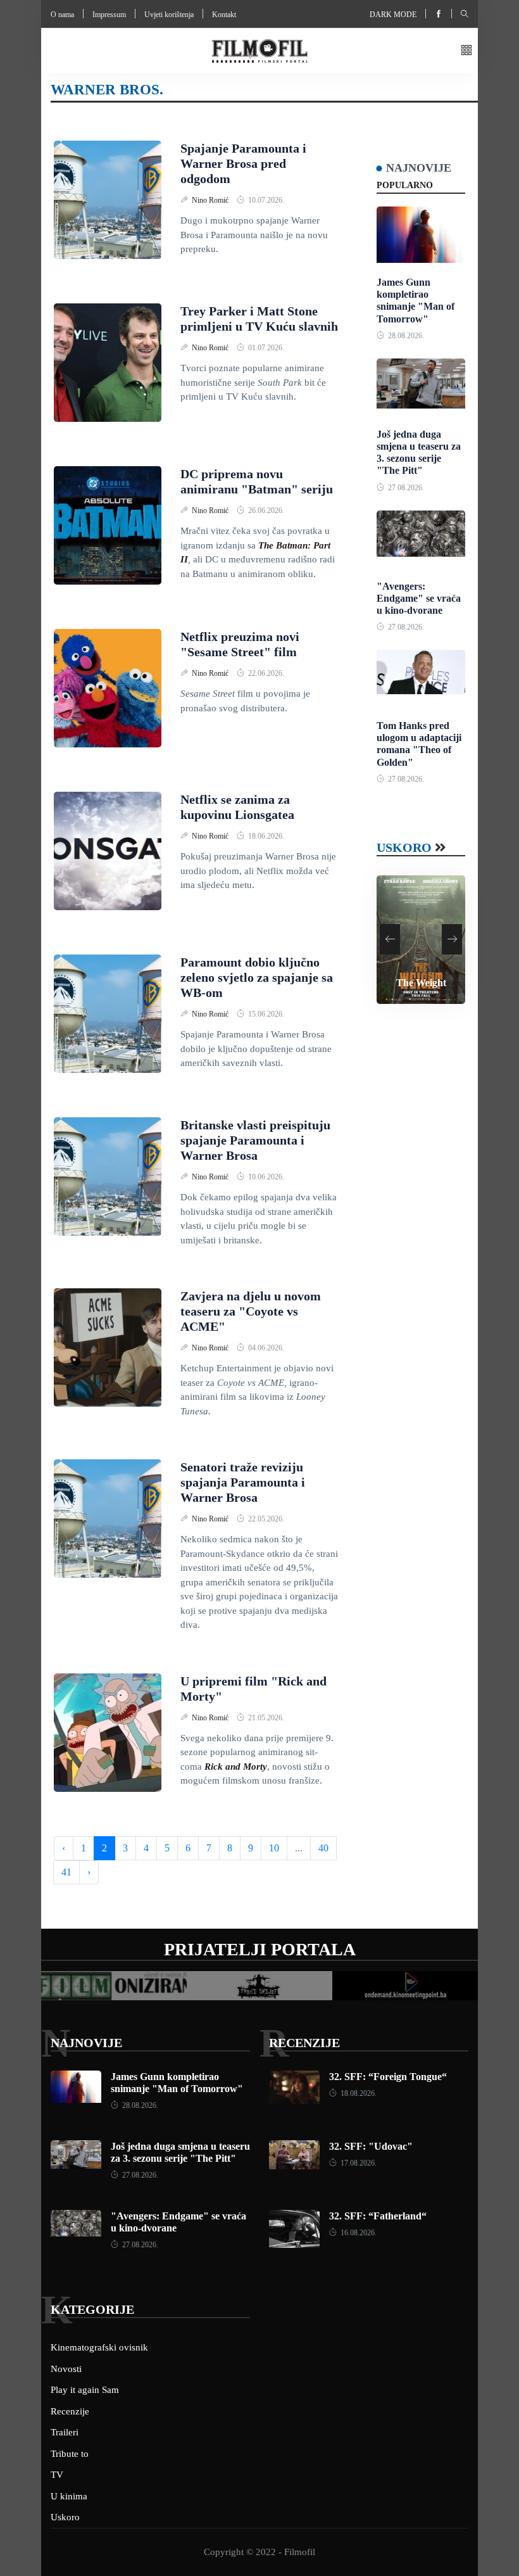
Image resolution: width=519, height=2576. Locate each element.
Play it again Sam (85, 2390)
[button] (466, 51)
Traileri (65, 2432)
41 (66, 1872)
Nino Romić (211, 200)
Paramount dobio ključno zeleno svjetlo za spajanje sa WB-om (257, 977)
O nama (62, 15)
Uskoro (404, 847)
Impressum (109, 15)
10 (274, 1848)
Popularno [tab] (405, 185)
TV (57, 2475)
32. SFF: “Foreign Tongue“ (388, 2077)
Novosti (66, 2369)
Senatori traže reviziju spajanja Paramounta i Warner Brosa (243, 1482)
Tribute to (70, 2454)
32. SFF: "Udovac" (371, 2146)
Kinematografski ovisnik (99, 2347)
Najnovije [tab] (419, 168)
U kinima (69, 2496)
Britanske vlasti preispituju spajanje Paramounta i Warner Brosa (255, 1140)
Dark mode (393, 15)
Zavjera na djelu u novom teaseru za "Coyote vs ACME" (251, 1311)
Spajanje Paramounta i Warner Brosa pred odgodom (243, 163)
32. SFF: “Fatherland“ (378, 2216)
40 (323, 1848)
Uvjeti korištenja (169, 15)
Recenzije (304, 2043)
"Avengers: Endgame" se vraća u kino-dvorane (419, 598)
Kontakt (224, 15)
